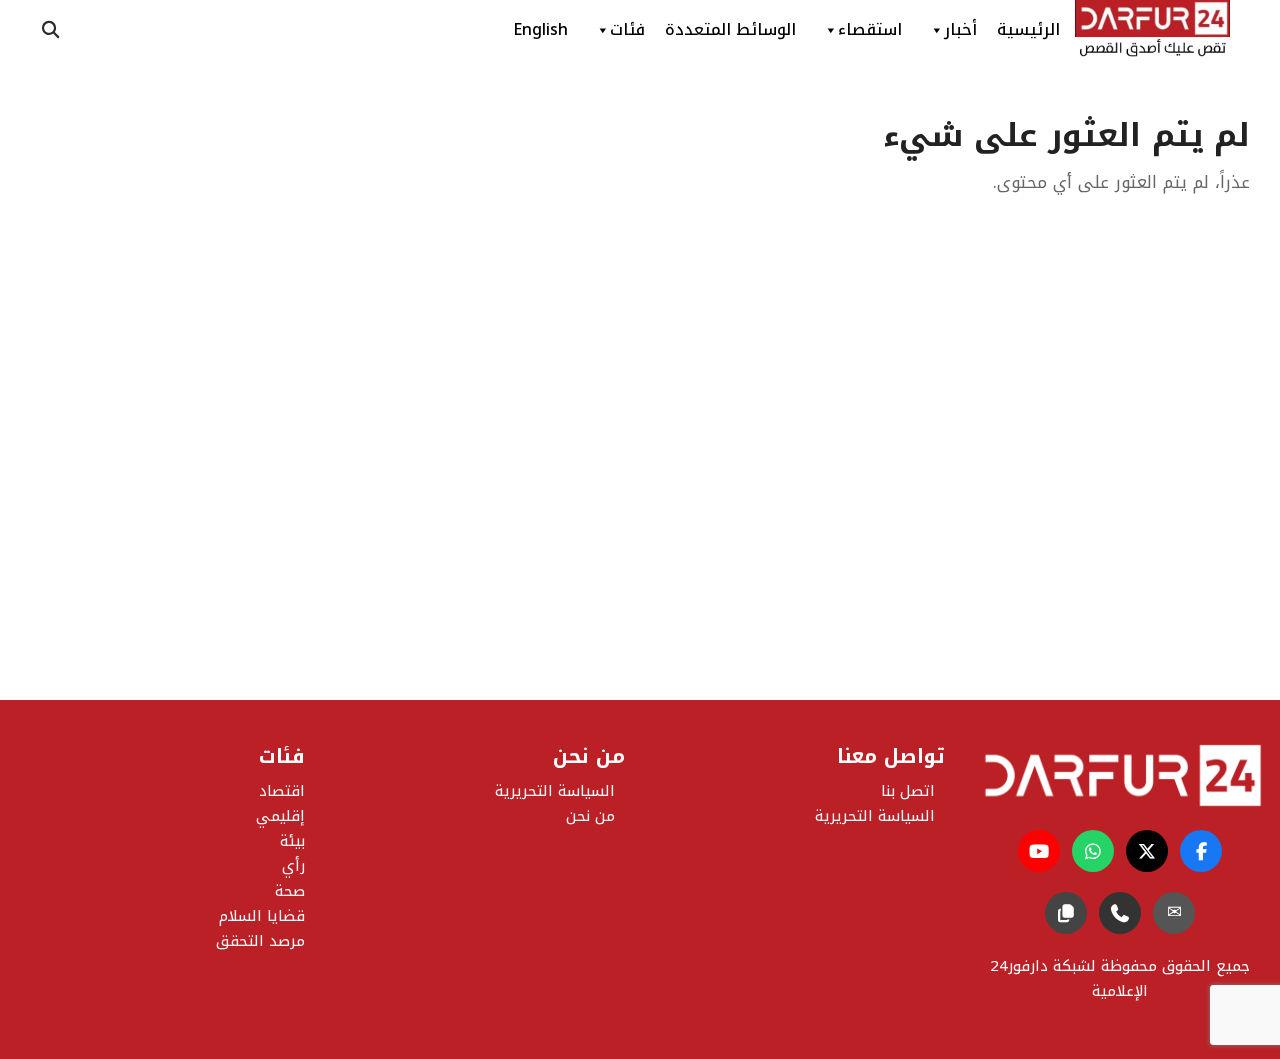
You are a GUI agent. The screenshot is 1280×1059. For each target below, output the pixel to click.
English (540, 29)
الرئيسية (1028, 29)
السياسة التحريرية (555, 791)
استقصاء (870, 29)
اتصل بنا (908, 791)
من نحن (590, 816)
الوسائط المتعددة (730, 29)
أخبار (960, 29)
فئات (627, 29)
